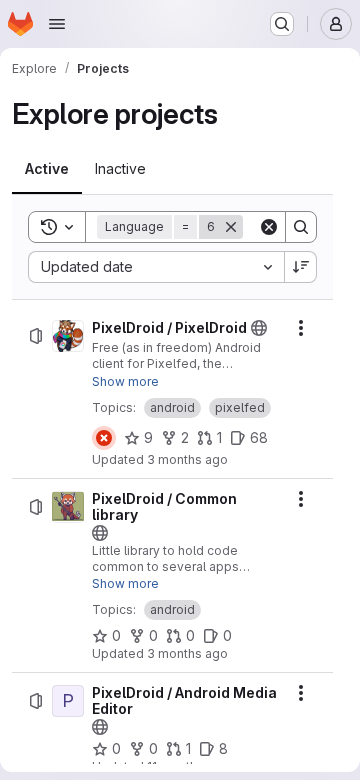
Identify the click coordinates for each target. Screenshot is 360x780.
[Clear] (269, 227)
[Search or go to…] (282, 24)
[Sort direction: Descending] (301, 267)
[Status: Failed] (104, 438)
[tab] (47, 169)
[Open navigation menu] (57, 24)
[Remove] (231, 227)
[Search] (301, 227)
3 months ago (187, 459)
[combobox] (156, 267)
